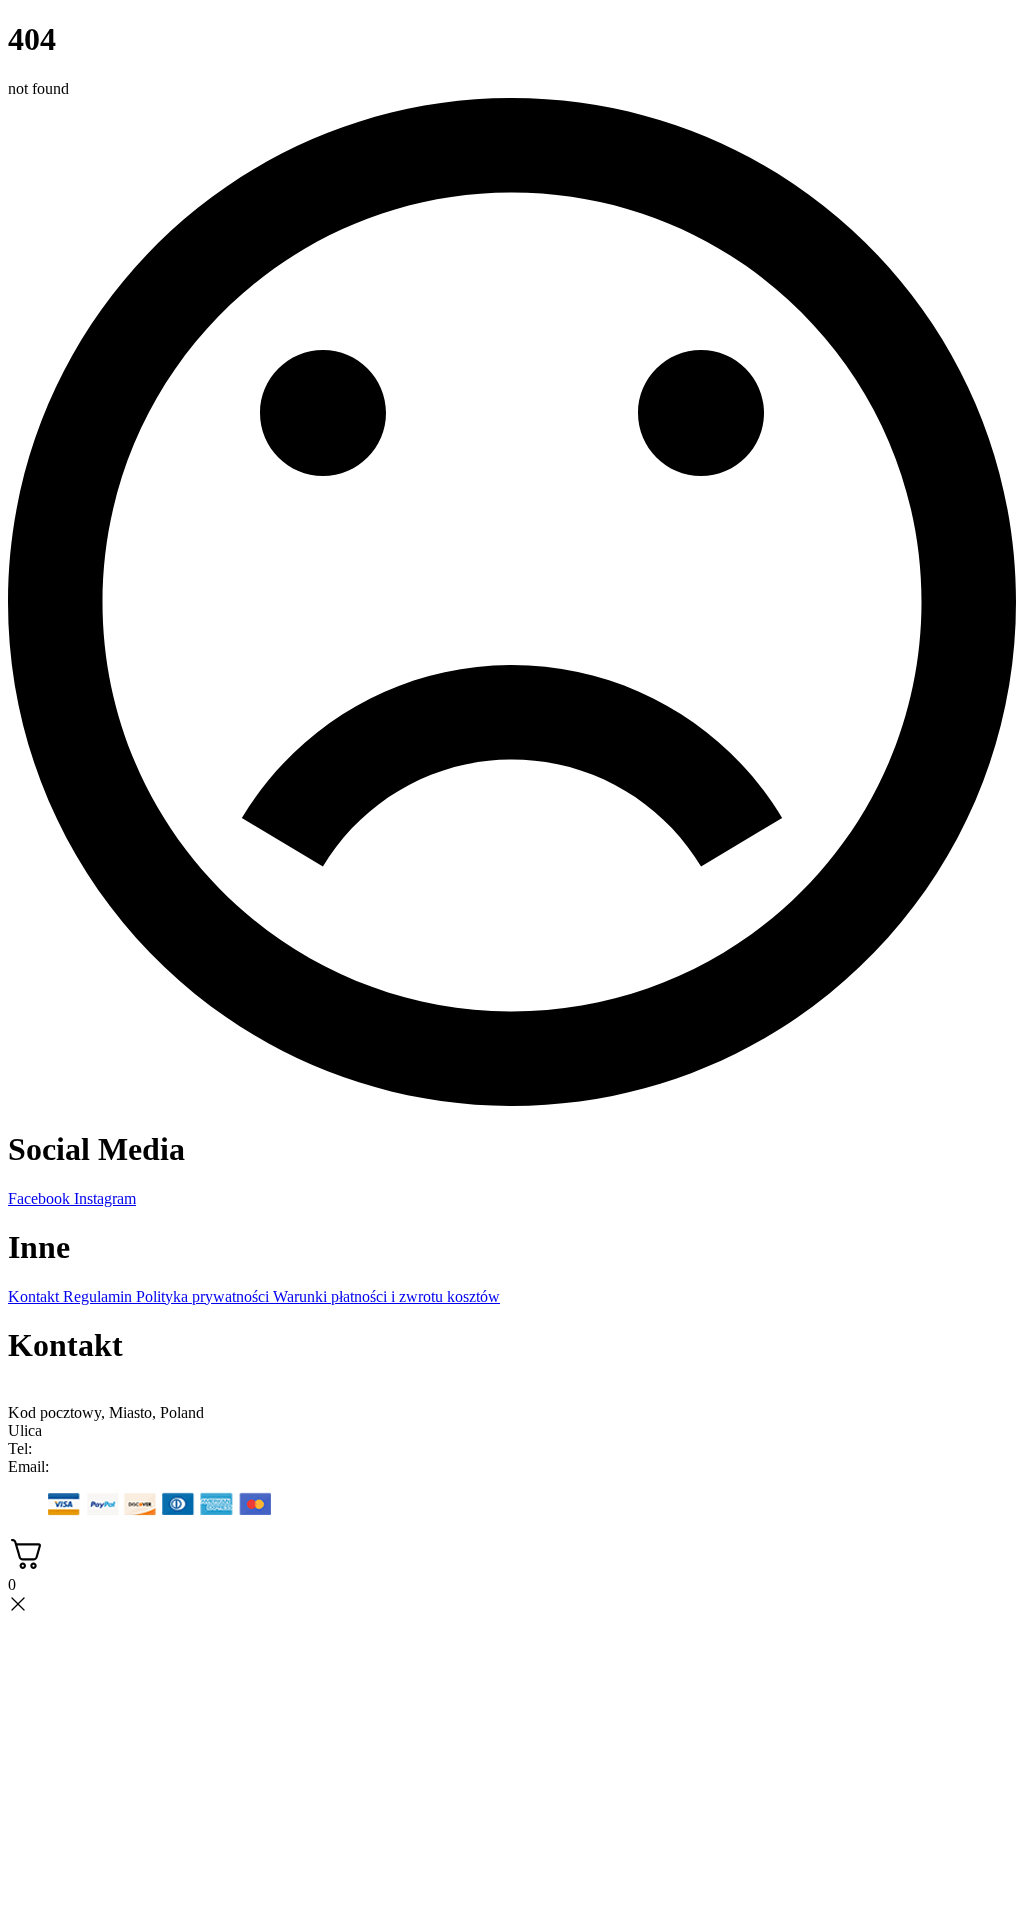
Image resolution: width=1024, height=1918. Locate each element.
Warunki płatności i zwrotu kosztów (386, 1296)
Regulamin (99, 1296)
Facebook (41, 1198)
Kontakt (35, 1296)
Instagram (105, 1198)
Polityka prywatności (204, 1296)
